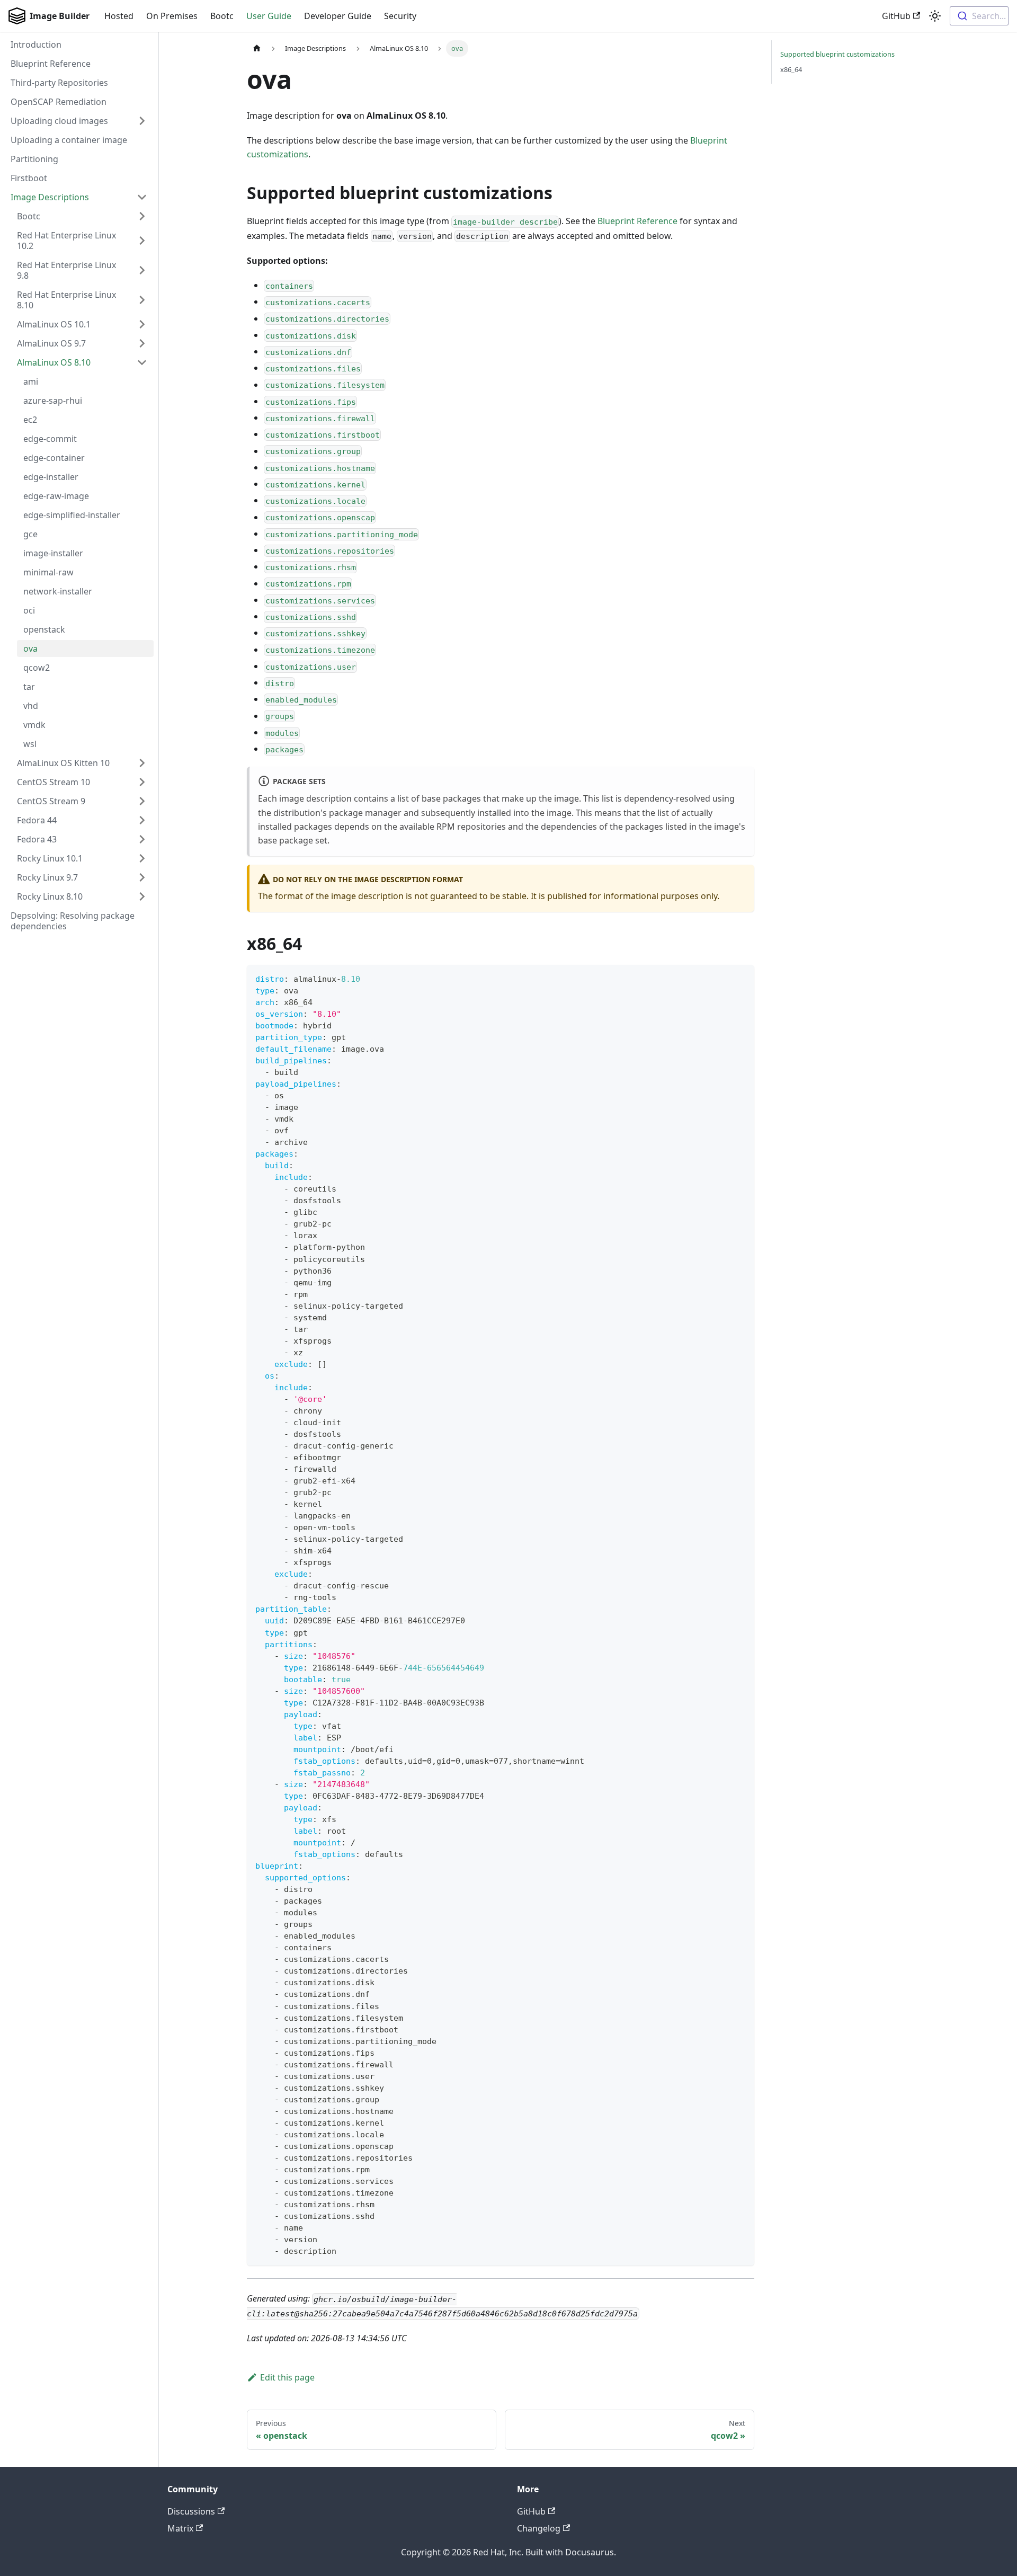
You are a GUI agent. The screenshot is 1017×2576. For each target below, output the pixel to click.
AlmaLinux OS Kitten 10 (63, 763)
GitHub (896, 16)
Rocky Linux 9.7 (47, 877)
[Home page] (257, 48)
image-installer (53, 553)
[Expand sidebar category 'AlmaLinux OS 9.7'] (142, 343)
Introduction (36, 45)
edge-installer (51, 477)
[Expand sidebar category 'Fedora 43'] (142, 839)
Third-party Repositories (59, 83)
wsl (30, 744)
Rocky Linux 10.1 (50, 858)
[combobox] (979, 16)
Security (400, 16)
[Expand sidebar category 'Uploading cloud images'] (142, 121)
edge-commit (50, 439)
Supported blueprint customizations (837, 54)
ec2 (30, 420)
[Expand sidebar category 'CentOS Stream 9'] (142, 801)
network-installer (58, 591)
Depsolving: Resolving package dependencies (73, 921)
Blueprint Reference (51, 64)
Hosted (119, 16)
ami (31, 381)
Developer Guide (338, 16)
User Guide (269, 16)
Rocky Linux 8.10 (50, 896)
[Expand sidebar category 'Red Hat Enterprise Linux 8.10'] (142, 300)
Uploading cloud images (59, 121)
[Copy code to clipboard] (741, 978)
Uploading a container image (69, 140)
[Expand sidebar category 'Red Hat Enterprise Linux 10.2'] (142, 241)
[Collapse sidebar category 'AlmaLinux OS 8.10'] (142, 362)
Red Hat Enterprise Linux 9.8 (66, 270)
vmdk (34, 725)
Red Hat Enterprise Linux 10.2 (66, 241)
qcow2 (37, 668)
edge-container (54, 458)
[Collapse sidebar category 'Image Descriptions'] (142, 197)
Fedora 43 (37, 839)
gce (30, 534)
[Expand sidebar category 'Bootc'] (142, 216)
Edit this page (287, 2377)
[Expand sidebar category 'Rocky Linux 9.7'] (142, 877)
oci (29, 610)
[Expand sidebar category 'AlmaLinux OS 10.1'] (142, 324)
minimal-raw (48, 572)
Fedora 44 (37, 820)
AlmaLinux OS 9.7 (51, 343)
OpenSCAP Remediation (59, 102)
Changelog (539, 2528)
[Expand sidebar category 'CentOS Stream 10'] (142, 782)
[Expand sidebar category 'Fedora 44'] (142, 820)
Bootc (222, 16)
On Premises (172, 16)
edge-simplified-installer (72, 515)
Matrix (180, 2528)
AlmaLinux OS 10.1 (54, 324)
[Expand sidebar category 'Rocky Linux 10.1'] (142, 858)
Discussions (191, 2511)
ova (30, 649)
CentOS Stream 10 (53, 782)
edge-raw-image (56, 496)
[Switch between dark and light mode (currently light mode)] (935, 16)
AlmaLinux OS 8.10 (54, 362)
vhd (31, 706)
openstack (44, 629)
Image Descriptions (50, 197)
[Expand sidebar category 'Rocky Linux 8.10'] (142, 896)
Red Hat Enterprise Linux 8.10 (66, 300)
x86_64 (791, 69)
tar (29, 687)
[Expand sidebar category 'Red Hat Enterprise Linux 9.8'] (142, 270)
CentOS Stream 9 (51, 801)
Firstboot (29, 178)
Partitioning (34, 159)
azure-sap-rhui (53, 401)
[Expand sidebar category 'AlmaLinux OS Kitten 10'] (142, 763)
